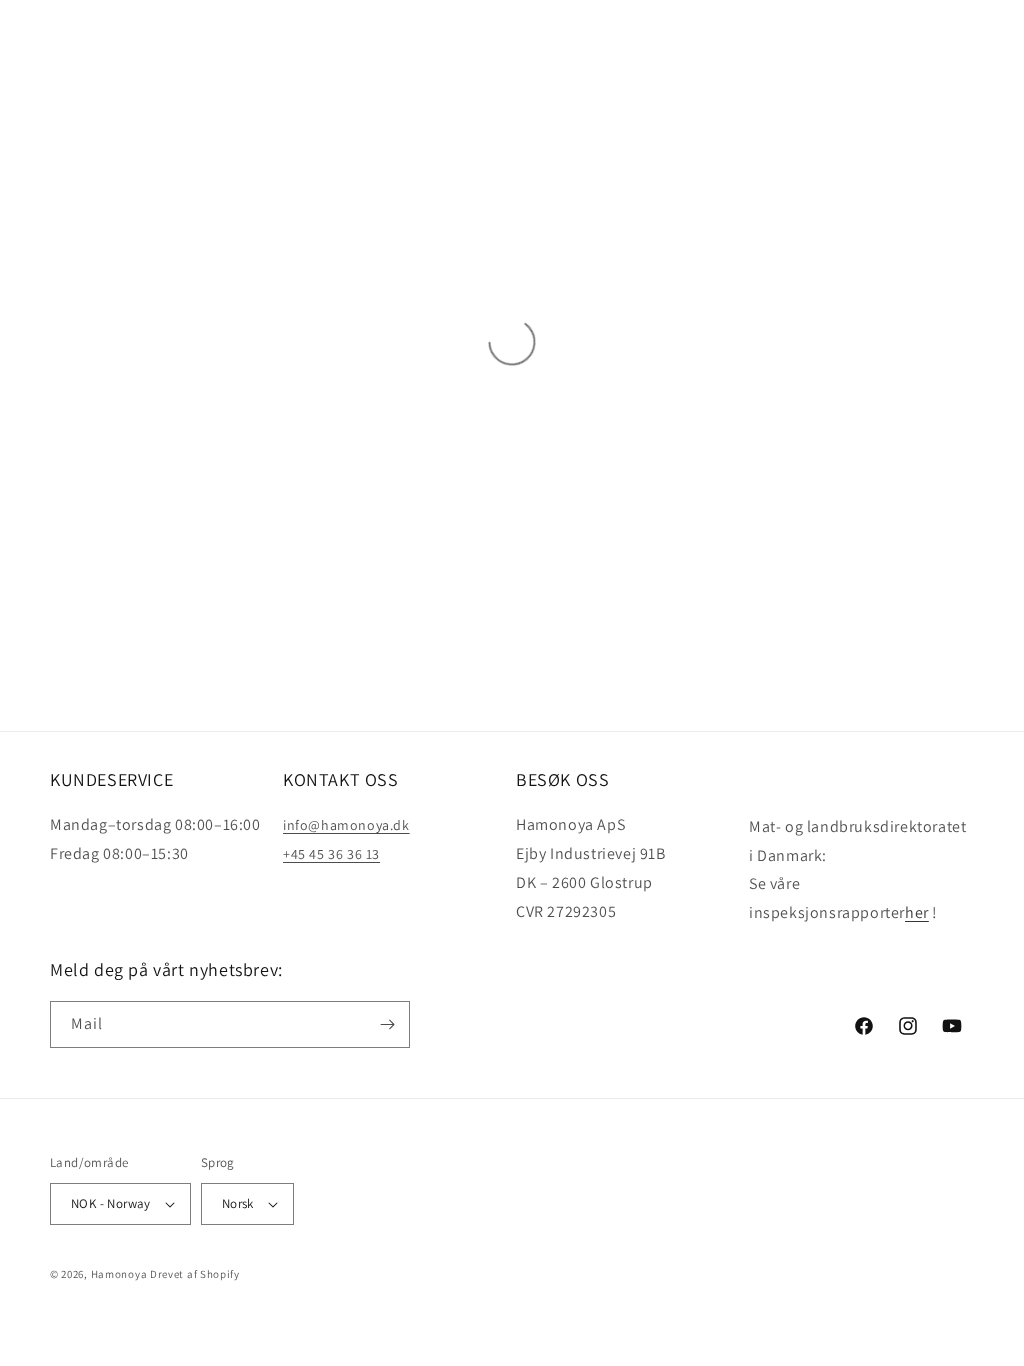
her (917, 912)
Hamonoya (119, 1274)
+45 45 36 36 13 (331, 854)
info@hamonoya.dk (346, 825)
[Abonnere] (387, 1024)
